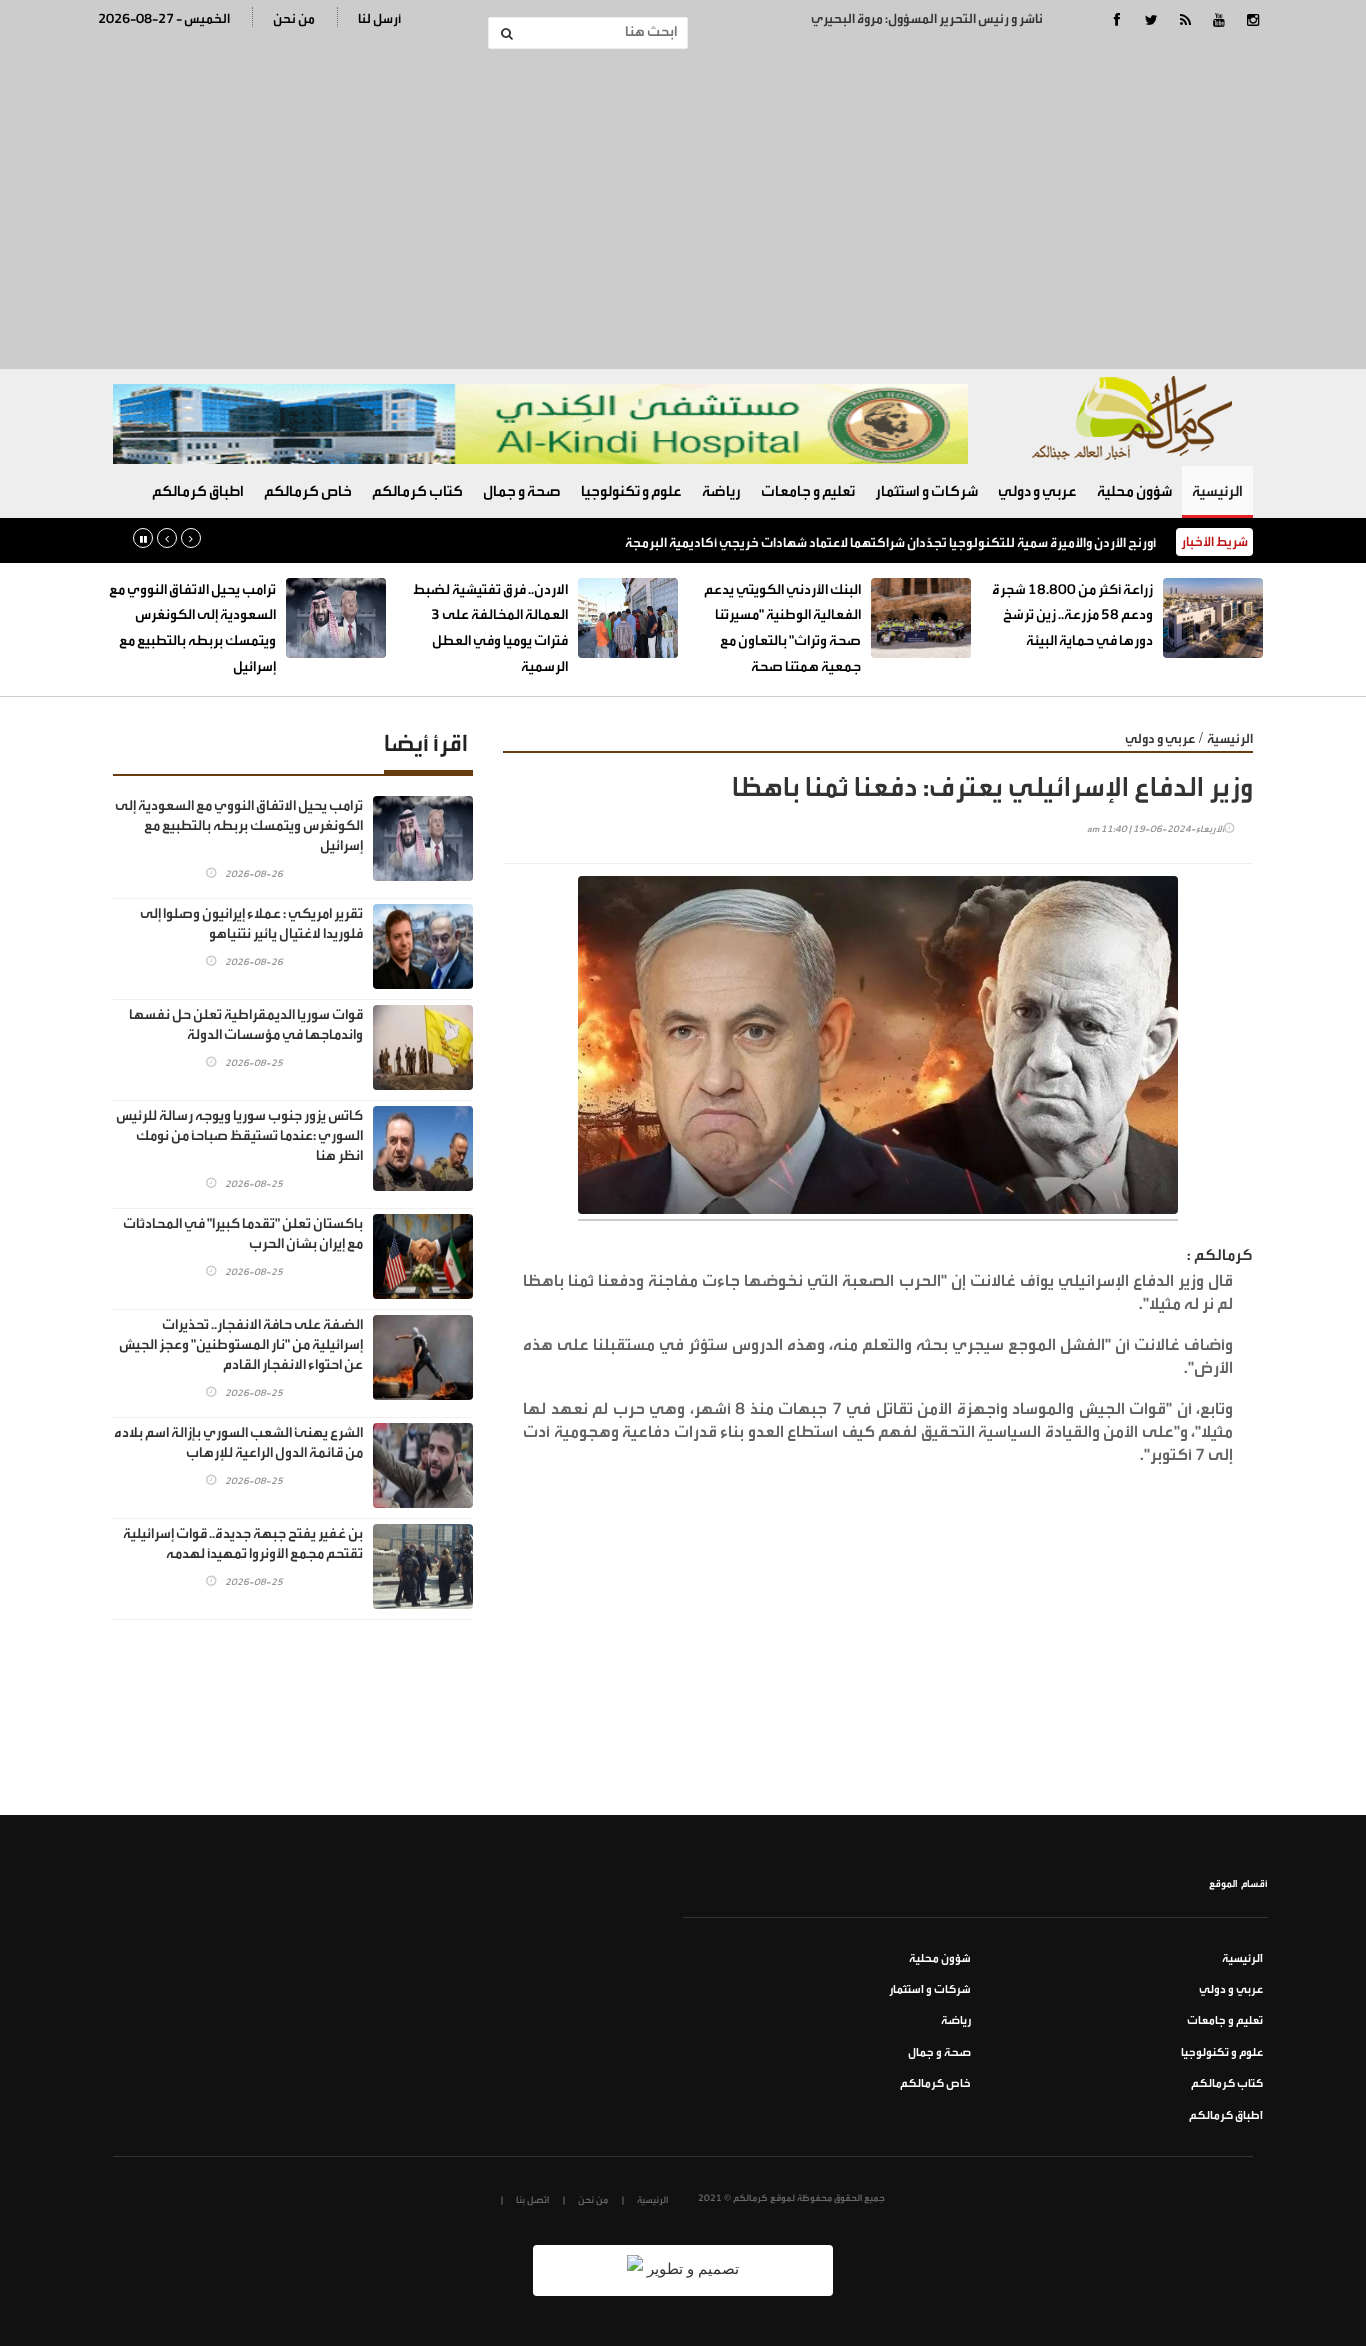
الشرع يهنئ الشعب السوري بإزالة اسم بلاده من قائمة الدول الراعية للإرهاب (238, 1443)
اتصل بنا (532, 2200)
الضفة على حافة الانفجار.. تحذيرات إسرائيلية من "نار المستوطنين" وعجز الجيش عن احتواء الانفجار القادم (241, 1345)
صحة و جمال (522, 491)
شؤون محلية (1134, 491)
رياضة (721, 491)
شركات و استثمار (926, 491)
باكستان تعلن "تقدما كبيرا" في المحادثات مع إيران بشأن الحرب (243, 1234)
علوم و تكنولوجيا (631, 491)
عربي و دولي (1037, 491)
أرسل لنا (379, 18)
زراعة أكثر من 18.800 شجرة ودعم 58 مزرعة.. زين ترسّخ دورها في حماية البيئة (1072, 615)
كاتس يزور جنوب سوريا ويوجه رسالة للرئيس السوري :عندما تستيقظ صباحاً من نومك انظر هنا (239, 1136)
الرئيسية (1217, 491)
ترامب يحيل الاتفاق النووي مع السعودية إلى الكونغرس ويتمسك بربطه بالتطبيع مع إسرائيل (239, 826)
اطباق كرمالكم (198, 491)
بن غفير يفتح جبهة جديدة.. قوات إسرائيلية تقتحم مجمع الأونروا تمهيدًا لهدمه (243, 1544)
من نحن (294, 18)
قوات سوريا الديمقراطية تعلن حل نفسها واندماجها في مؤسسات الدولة (246, 1025)
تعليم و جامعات (808, 491)
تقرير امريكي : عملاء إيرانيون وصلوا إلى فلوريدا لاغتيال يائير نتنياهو (251, 924)
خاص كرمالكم (308, 491)
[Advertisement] (683, 209)
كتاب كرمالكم (417, 491)
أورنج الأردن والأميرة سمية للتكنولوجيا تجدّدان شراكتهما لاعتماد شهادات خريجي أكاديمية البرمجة (890, 542)
